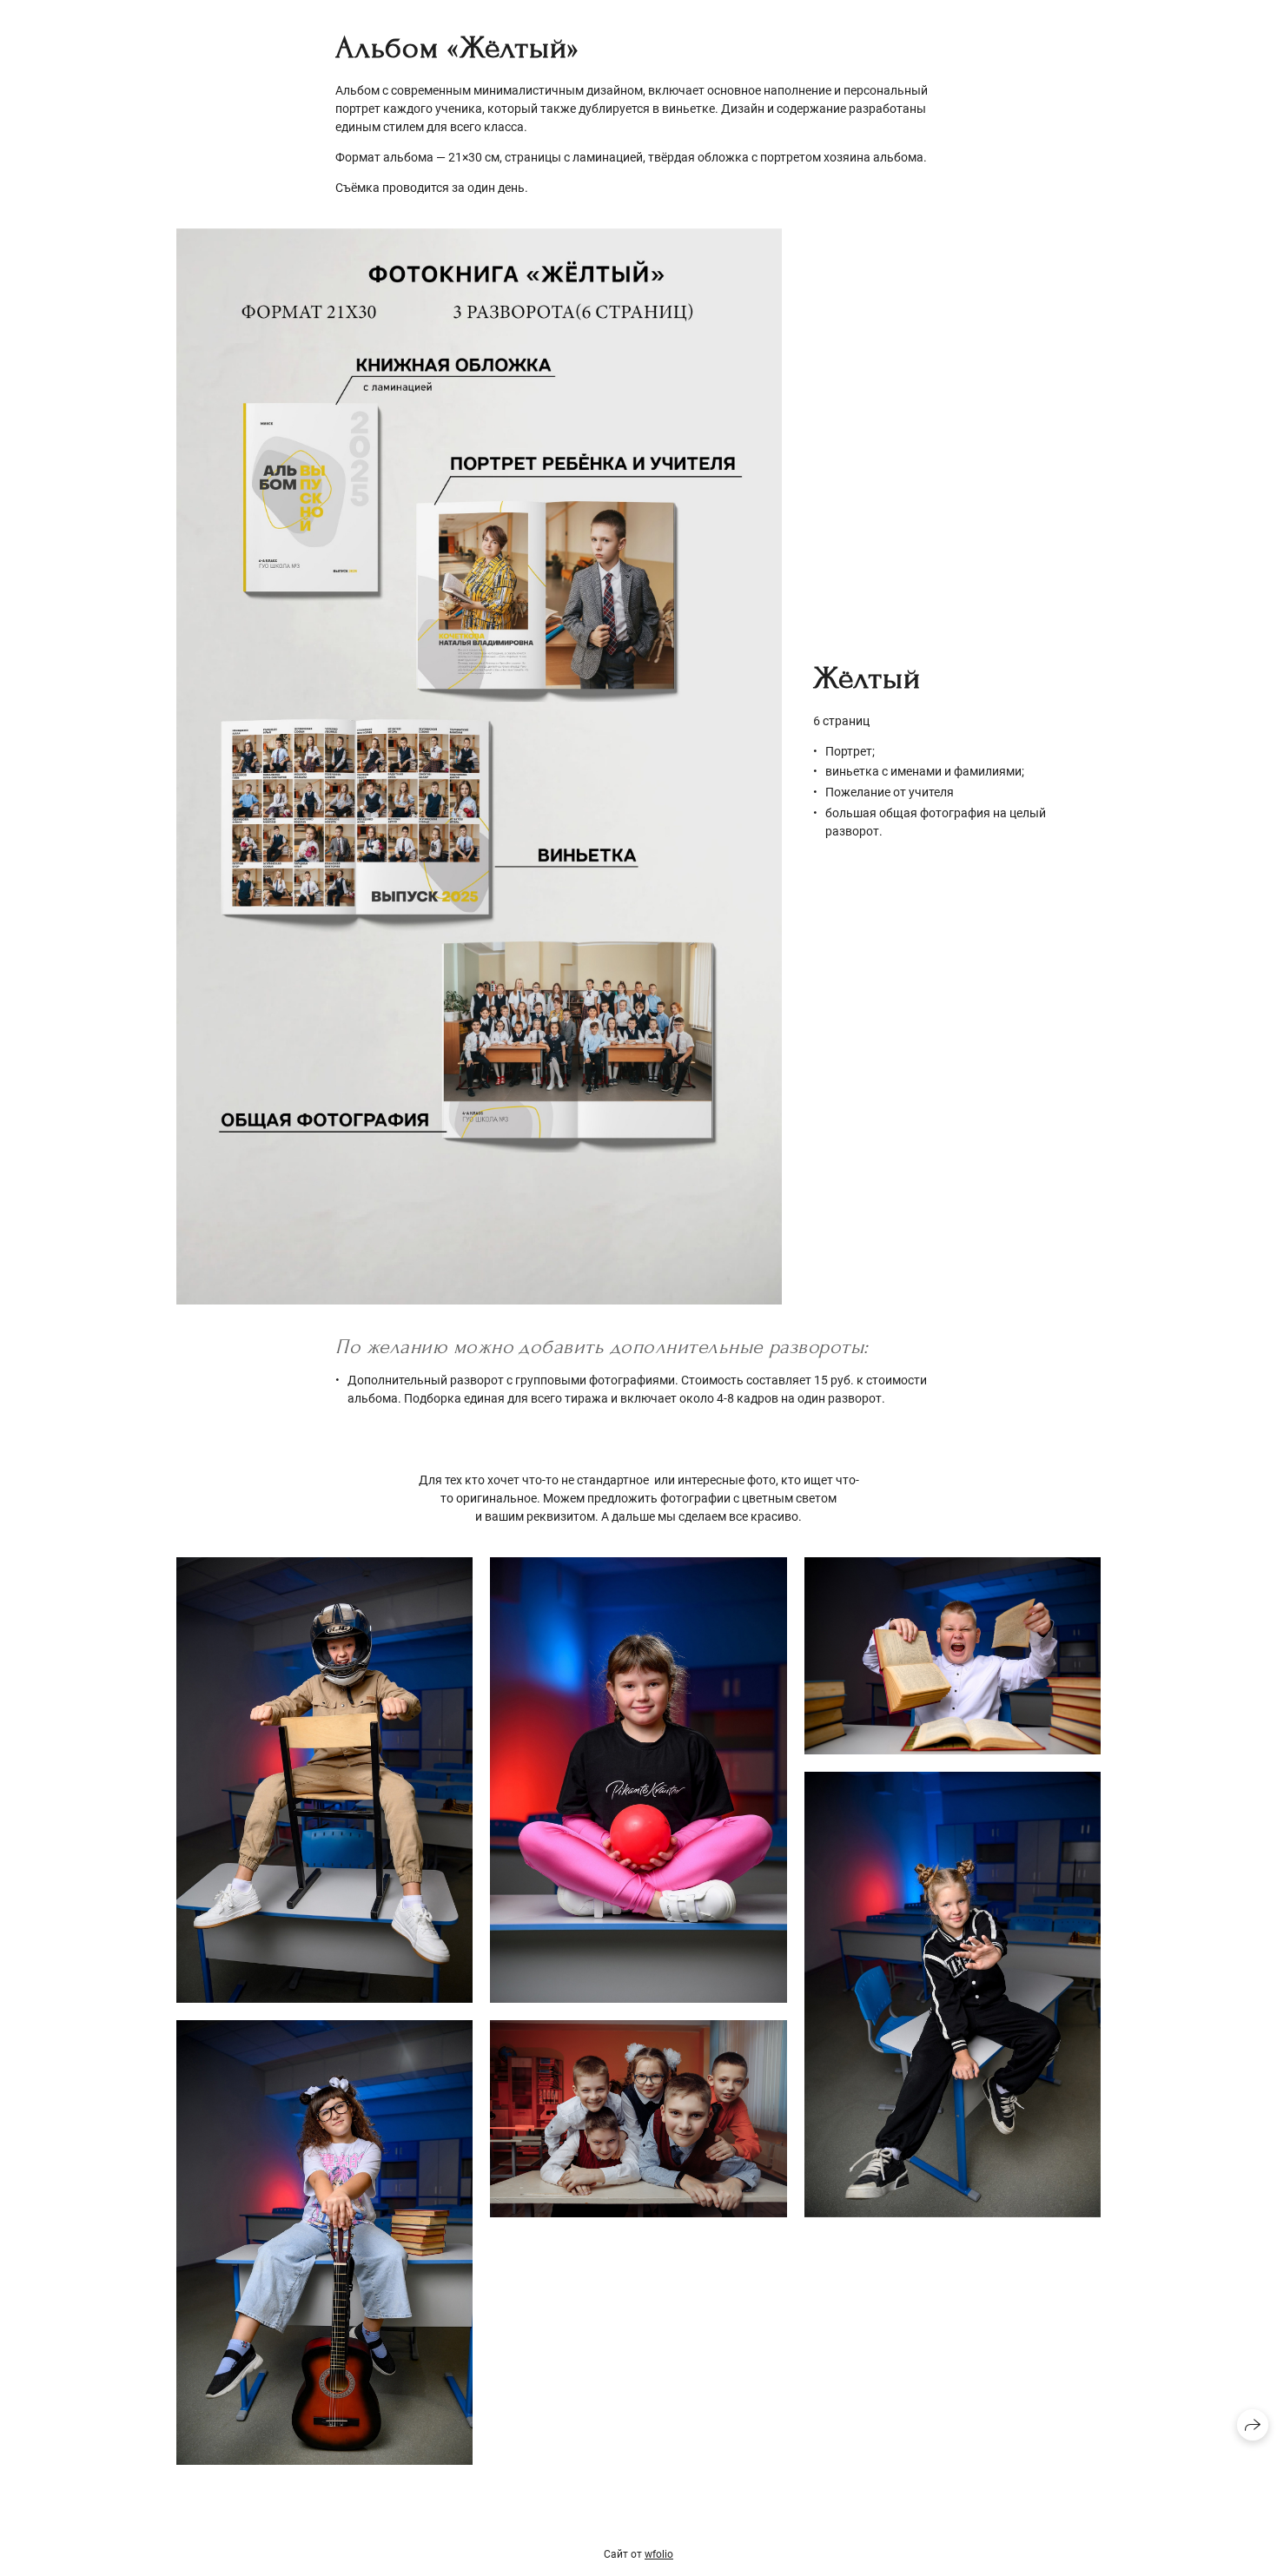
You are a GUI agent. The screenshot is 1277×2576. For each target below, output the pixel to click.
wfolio (659, 2554)
